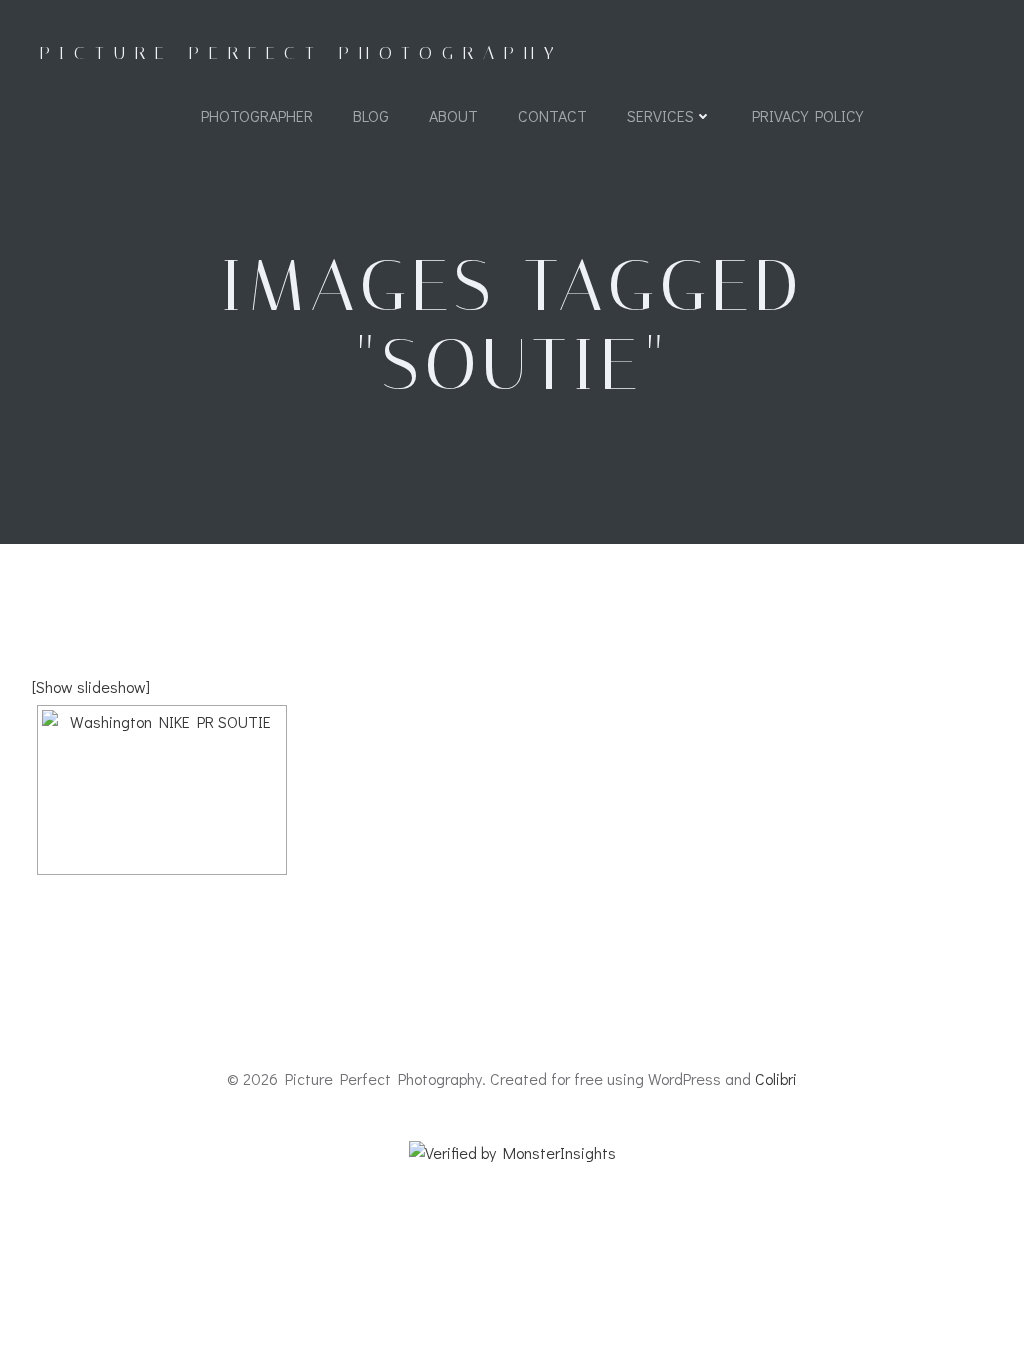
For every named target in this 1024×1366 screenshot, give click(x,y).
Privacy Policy (807, 115)
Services (660, 115)
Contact (552, 115)
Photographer (257, 115)
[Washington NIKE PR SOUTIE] (162, 790)
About (453, 115)
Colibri (776, 1078)
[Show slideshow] (91, 686)
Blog (371, 115)
